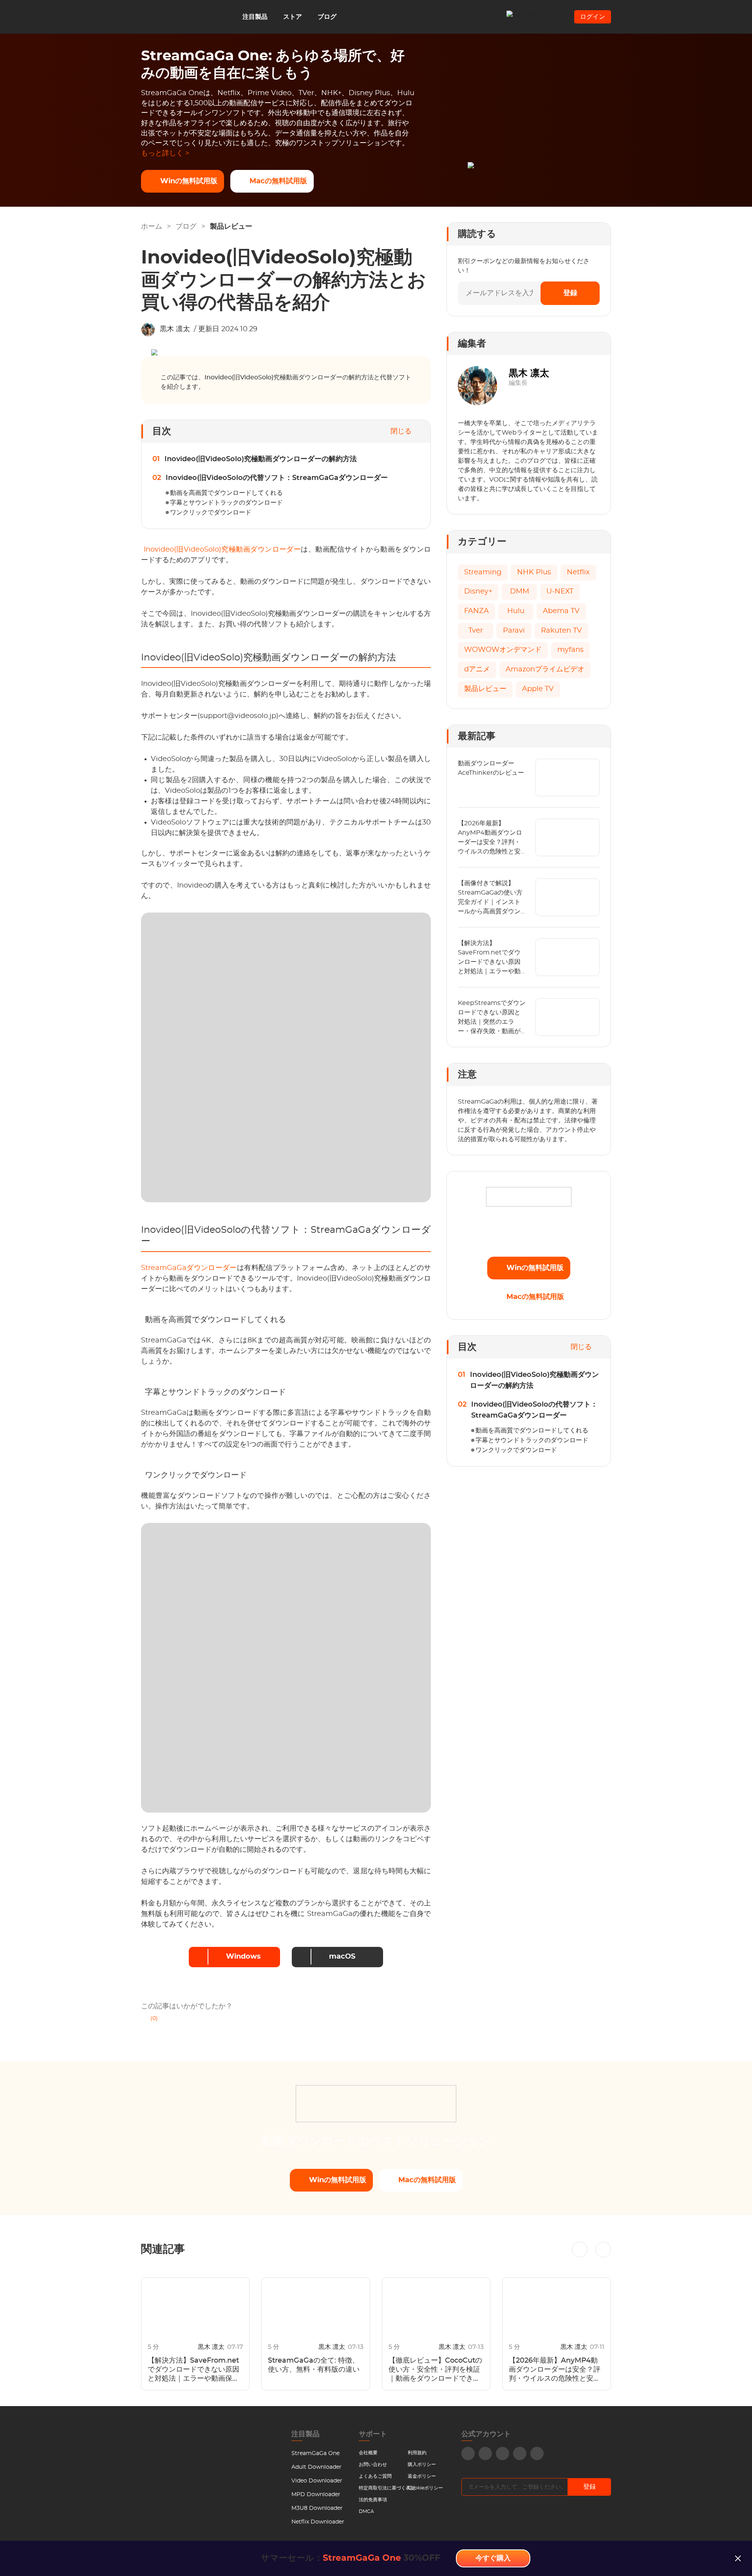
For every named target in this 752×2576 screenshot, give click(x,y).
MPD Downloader (316, 2495)
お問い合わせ (373, 2464)
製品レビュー (231, 227)
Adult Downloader (316, 2467)
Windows (243, 1957)
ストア (293, 17)
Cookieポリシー (425, 2488)
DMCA (366, 2511)
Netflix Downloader (318, 2522)
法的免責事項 (373, 2500)
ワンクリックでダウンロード (211, 512)
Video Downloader (317, 2481)
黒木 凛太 (175, 329)
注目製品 (255, 17)
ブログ (327, 17)
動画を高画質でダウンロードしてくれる (226, 493)
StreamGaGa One (315, 2453)
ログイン (593, 17)
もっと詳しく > (165, 153)
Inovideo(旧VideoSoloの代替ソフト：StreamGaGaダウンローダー (277, 478)
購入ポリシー (422, 2464)
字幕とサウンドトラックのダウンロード (226, 503)
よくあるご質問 (375, 2476)
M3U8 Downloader (317, 2508)
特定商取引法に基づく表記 (387, 2488)
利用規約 (417, 2453)
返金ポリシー (422, 2476)
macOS (342, 1957)
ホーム (152, 227)
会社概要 (368, 2453)
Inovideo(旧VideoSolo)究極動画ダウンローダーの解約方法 (261, 459)
